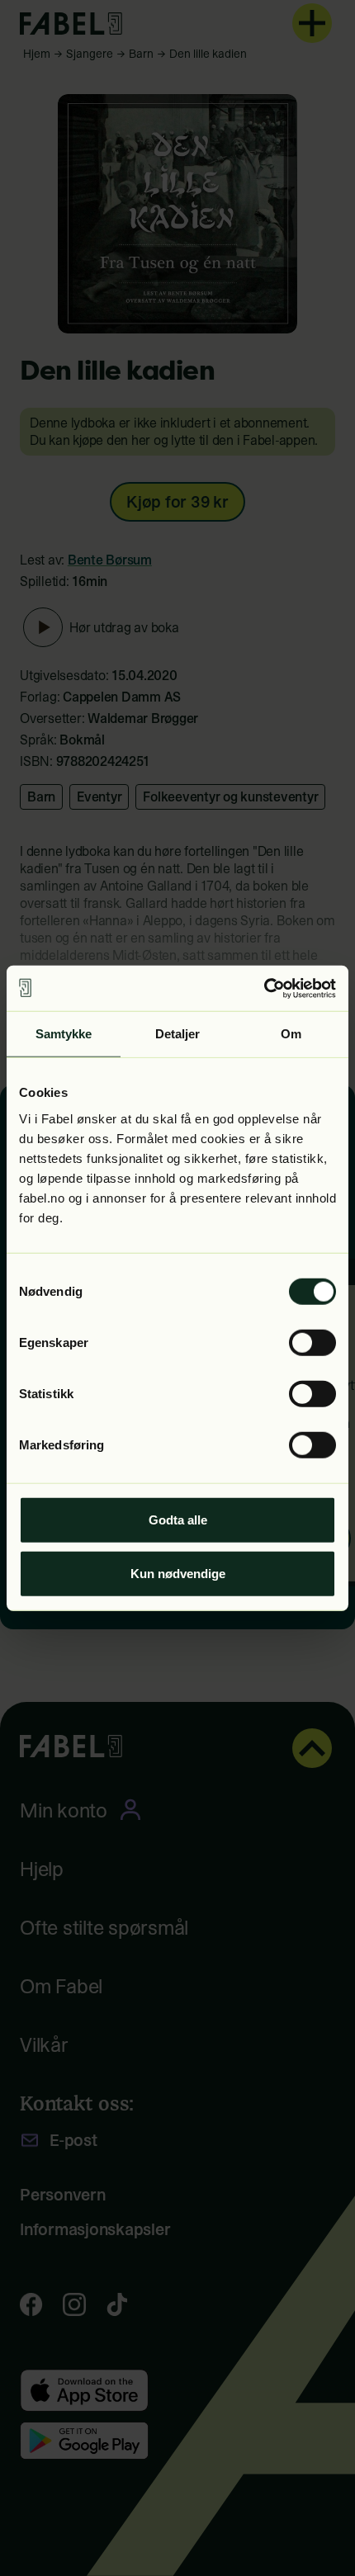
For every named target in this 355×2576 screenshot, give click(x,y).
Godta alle (178, 1519)
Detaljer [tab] (178, 1034)
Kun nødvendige (178, 1574)
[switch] (312, 1342)
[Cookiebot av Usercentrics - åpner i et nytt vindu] (264, 988)
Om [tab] (291, 1034)
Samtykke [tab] (64, 1034)
